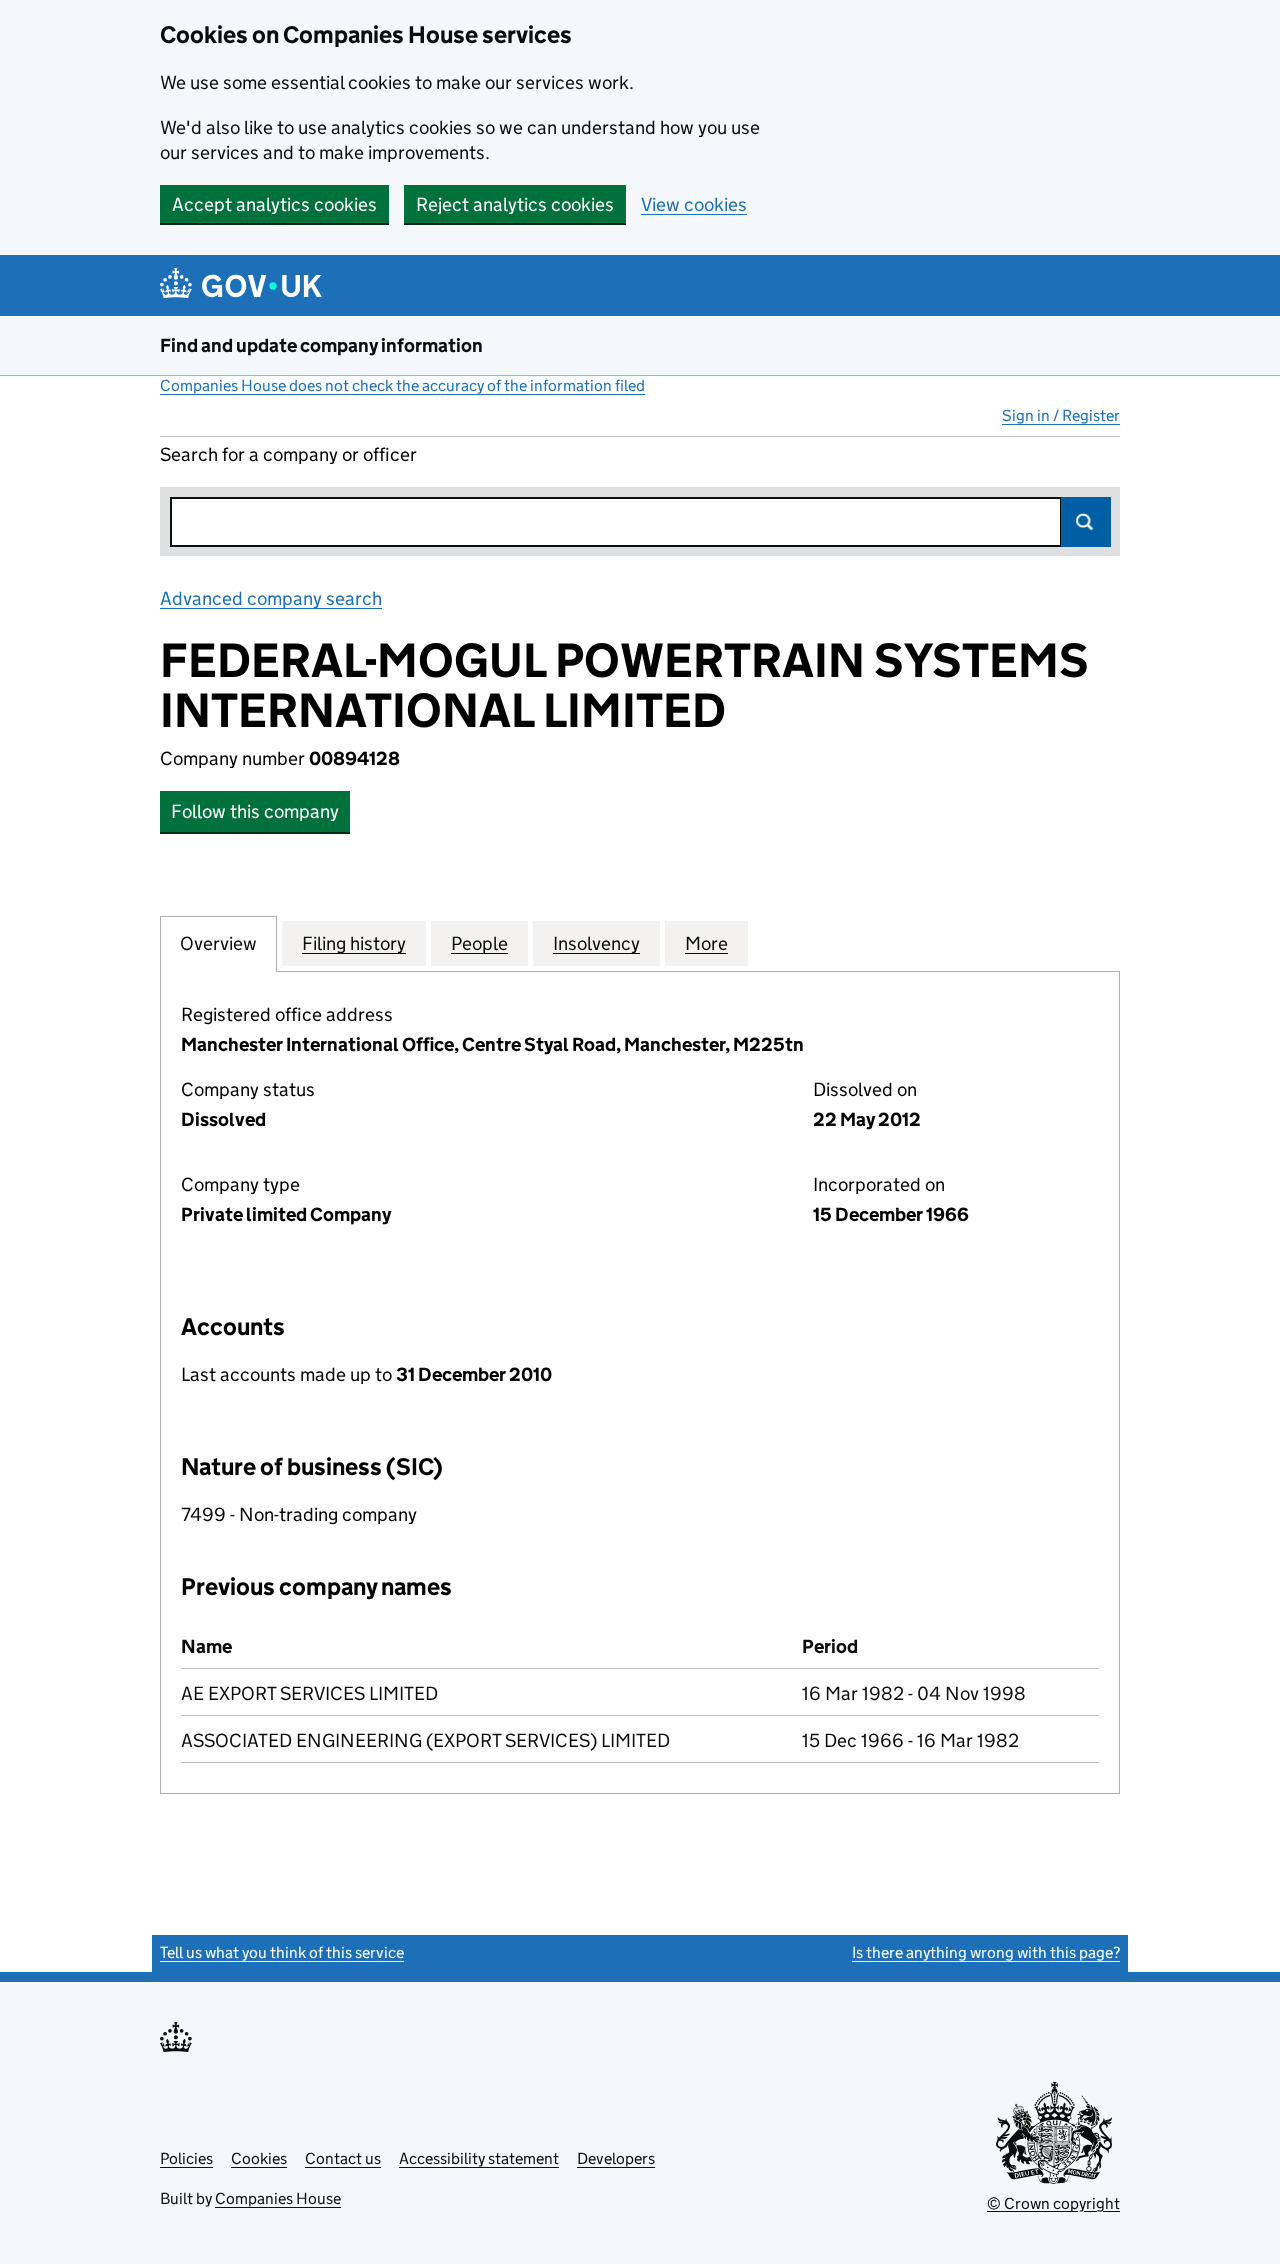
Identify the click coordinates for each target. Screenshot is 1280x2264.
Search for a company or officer (288, 454)
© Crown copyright (1053, 2203)
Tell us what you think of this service (282, 1952)
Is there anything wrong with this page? (986, 1952)
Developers (616, 2158)
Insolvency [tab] (596, 943)
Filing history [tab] (354, 943)
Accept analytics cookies (274, 204)
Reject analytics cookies (515, 204)
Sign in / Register (1061, 415)
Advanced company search (271, 598)
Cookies (259, 2158)
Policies (186, 2158)
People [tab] (479, 943)
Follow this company (255, 811)
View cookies (694, 204)
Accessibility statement (479, 2158)
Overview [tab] (218, 943)
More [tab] (706, 943)
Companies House (278, 2198)
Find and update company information (321, 345)
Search (1086, 522)
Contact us (343, 2158)
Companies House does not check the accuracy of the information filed (402, 385)
